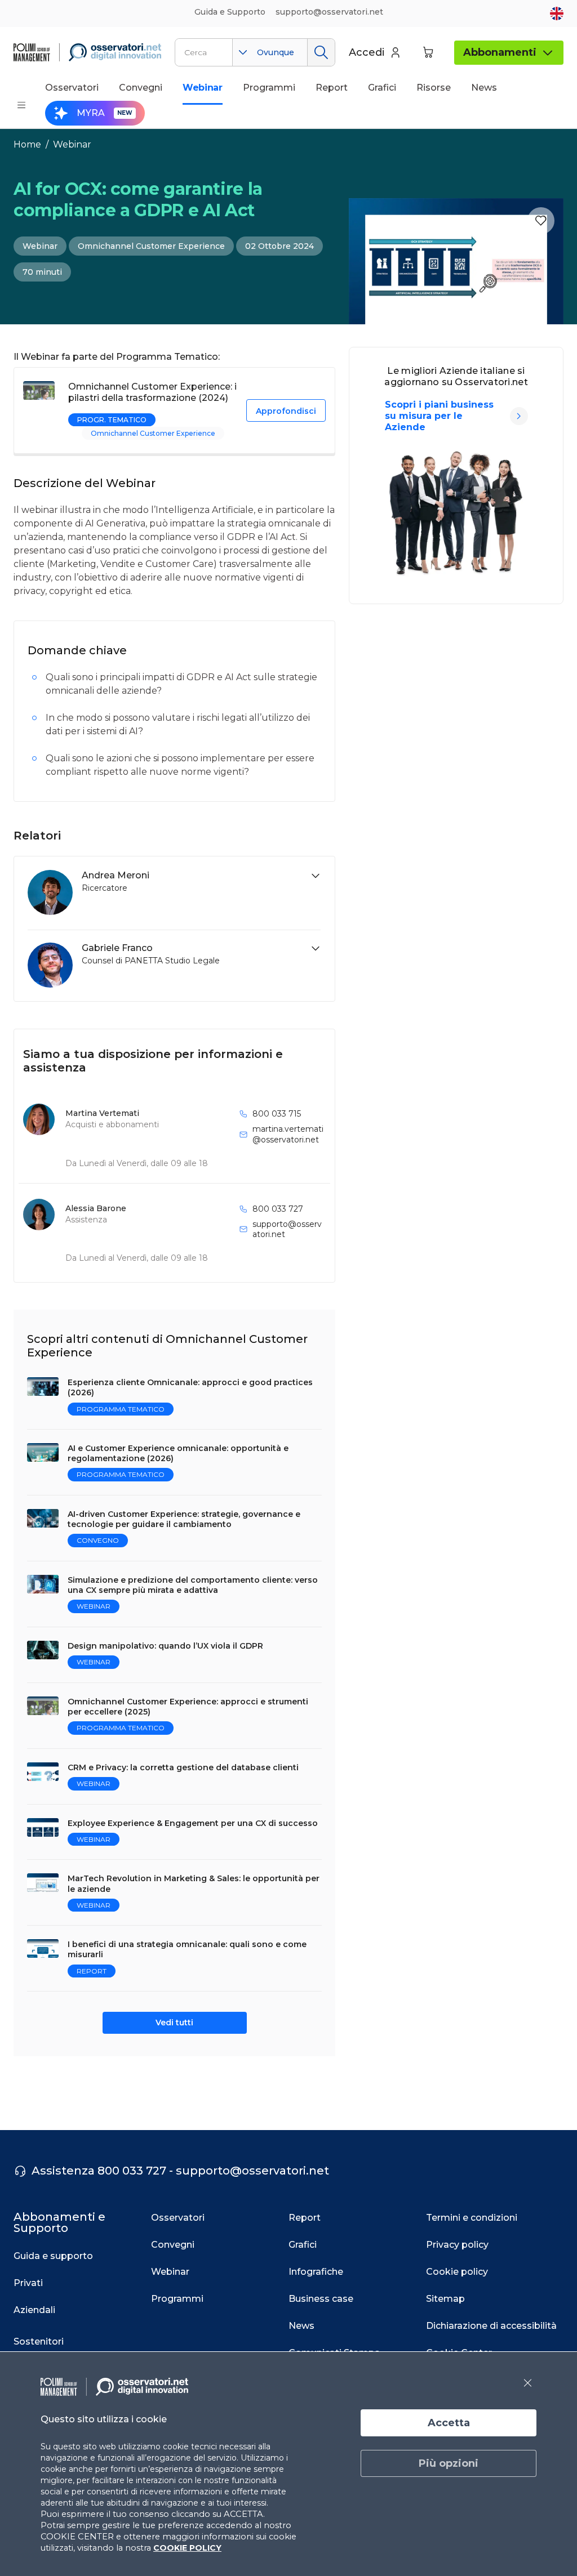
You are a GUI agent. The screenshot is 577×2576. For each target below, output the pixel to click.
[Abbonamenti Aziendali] (519, 416)
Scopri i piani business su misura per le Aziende (439, 416)
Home (27, 144)
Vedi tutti (174, 2023)
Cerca (321, 52)
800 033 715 (277, 1114)
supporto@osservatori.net (287, 1229)
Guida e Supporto (230, 12)
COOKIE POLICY (187, 2548)
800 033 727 (278, 1209)
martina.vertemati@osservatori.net (288, 1134)
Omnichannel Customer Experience (151, 246)
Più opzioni (449, 2463)
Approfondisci (286, 411)
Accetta (449, 2423)
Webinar (72, 144)
